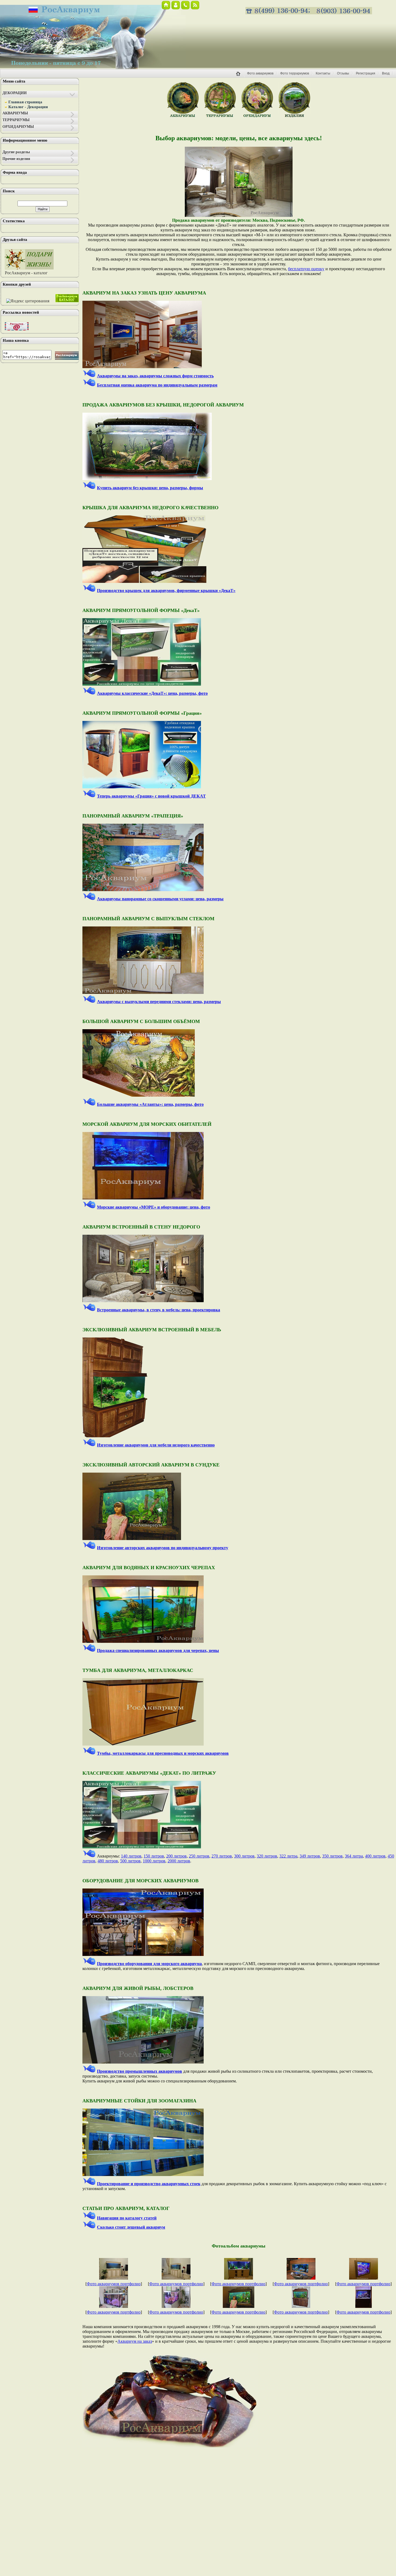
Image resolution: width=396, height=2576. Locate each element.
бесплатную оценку (306, 269)
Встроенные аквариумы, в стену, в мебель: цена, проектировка (159, 1310)
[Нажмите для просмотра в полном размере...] (239, 215)
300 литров (244, 1856)
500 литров (130, 1861)
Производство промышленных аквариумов (140, 2071)
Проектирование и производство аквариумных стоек (149, 2184)
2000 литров (179, 1861)
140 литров (131, 1856)
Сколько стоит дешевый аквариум (131, 2227)
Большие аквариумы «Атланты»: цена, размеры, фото (150, 1104)
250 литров (199, 1856)
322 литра (288, 1856)
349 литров (310, 1856)
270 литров (222, 1856)
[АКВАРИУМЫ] (183, 117)
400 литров (375, 1856)
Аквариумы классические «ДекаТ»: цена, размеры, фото (152, 693)
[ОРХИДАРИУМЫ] (257, 117)
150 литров (154, 1856)
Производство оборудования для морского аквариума (149, 1964)
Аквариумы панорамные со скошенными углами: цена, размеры (160, 899)
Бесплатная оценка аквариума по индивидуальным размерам (157, 385)
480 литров (108, 1861)
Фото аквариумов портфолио (114, 2284)
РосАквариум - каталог (26, 273)
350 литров (332, 1856)
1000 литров (154, 1861)
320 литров (267, 1856)
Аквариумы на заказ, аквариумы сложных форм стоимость (155, 376)
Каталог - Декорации (28, 107)
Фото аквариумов (260, 73)
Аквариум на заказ (135, 2341)
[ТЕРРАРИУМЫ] (220, 117)
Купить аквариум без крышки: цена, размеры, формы (150, 488)
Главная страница (25, 102)
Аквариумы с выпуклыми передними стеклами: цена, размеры (159, 1002)
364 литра (354, 1856)
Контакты (323, 73)
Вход (386, 73)
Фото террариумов (295, 73)
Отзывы (343, 73)
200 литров (176, 1856)
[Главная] (240, 77)
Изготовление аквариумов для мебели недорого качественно (156, 1445)
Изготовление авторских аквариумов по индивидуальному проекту (163, 1548)
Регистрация (366, 73)
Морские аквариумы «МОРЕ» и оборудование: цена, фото (154, 1207)
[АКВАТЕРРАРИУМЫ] (294, 117)
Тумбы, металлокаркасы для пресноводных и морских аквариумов (163, 1753)
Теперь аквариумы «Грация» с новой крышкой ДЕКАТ (151, 796)
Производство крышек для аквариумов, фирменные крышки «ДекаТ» (166, 591)
